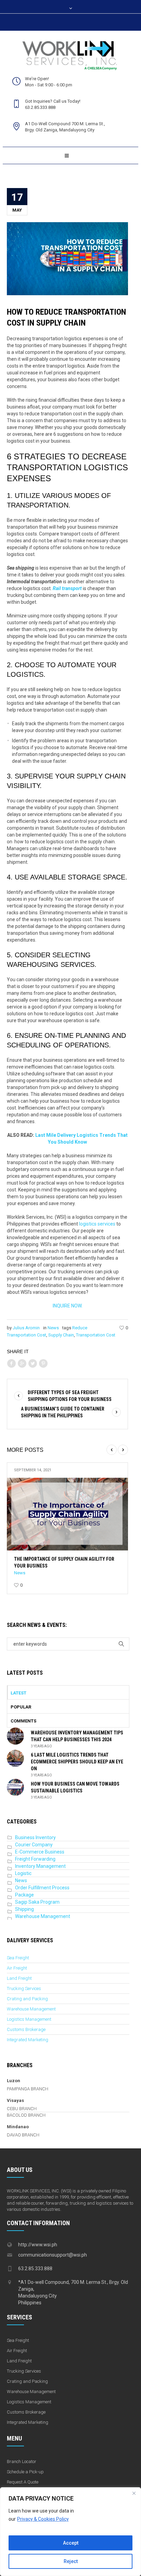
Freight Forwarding (35, 1859)
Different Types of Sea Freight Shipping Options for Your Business (70, 1396)
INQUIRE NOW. (68, 1306)
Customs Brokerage (26, 2029)
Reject (71, 2561)
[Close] (134, 2493)
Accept (71, 2543)
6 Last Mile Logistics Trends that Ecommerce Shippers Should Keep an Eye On (77, 1762)
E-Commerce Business (40, 1852)
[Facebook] (11, 1364)
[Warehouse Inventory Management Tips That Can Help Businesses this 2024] (15, 1736)
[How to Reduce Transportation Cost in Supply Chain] (67, 258)
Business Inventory (35, 1837)
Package (24, 1895)
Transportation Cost (96, 1335)
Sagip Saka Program (37, 1902)
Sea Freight (18, 1958)
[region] (70, 2532)
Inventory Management (40, 1866)
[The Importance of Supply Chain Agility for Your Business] (67, 1514)
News (53, 1328)
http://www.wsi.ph (38, 2245)
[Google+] (22, 1364)
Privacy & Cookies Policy (43, 2519)
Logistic (23, 1873)
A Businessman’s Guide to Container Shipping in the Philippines (63, 1412)
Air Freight (17, 1968)
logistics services (97, 1224)
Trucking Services (24, 1988)
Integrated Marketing (28, 2040)
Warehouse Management (43, 1916)
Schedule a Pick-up (25, 2472)
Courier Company (34, 1845)
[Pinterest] (43, 1364)
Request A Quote (23, 2482)
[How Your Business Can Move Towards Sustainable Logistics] (15, 1787)
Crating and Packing (27, 1999)
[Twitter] (33, 1364)
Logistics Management (29, 2019)
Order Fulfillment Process (42, 1888)
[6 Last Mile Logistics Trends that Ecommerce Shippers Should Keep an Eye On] (15, 1758)
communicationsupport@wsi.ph (53, 2255)
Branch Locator (22, 2461)
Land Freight (19, 1978)
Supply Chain (61, 1335)
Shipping (24, 1909)
